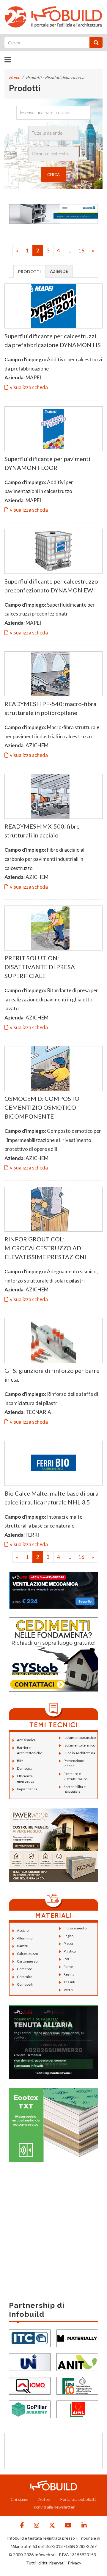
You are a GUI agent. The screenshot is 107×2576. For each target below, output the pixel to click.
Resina (69, 1974)
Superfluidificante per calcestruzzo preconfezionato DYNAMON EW (51, 586)
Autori (44, 2499)
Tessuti (69, 1982)
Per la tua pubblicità (78, 2499)
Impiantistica (27, 1789)
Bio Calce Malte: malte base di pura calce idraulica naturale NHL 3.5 (51, 1498)
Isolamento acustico (80, 1738)
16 (81, 250)
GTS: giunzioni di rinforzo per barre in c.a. (52, 1375)
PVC (67, 1959)
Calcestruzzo (27, 1954)
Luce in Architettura (79, 1753)
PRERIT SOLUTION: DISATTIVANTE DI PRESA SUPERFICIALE (40, 967)
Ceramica (25, 1977)
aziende (59, 271)
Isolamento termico (79, 1745)
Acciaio (23, 1930)
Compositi (25, 1984)
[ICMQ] (30, 2385)
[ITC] (30, 2338)
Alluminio (25, 1938)
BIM (20, 1761)
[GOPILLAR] (30, 2409)
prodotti (29, 272)
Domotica (25, 1768)
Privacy (74, 2563)
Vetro (68, 1990)
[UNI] (30, 2361)
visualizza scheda (29, 387)
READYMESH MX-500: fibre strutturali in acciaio (42, 831)
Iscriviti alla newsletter (53, 2507)
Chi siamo (20, 2499)
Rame (68, 1967)
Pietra (68, 1943)
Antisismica (26, 1740)
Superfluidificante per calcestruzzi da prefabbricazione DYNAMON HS (53, 340)
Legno (69, 1936)
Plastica (70, 1951)
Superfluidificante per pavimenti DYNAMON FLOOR (47, 463)
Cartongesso (27, 1961)
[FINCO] (77, 2385)
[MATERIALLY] (77, 2338)
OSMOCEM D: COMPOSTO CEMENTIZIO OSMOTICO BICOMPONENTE (42, 1107)
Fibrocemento (75, 1928)
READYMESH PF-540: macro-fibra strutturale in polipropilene (50, 708)
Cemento (25, 1969)
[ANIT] (77, 2361)
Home (14, 77)
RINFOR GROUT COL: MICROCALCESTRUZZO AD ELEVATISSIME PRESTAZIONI (45, 1248)
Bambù (23, 1946)
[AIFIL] (77, 2409)
